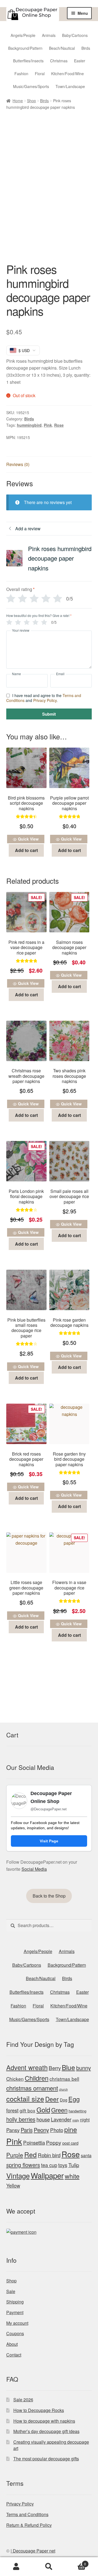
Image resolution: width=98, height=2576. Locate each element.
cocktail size (25, 2098)
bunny (84, 2068)
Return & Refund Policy (29, 2525)
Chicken (15, 2079)
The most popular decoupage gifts (46, 2459)
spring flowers (23, 2165)
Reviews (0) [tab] (18, 464)
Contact (14, 2355)
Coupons (15, 2333)
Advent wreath (27, 2067)
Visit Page (49, 1841)
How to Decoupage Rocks (39, 2410)
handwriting (77, 2111)
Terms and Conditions (27, 2514)
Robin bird (49, 2155)
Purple (15, 2155)
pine (71, 2129)
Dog (64, 2100)
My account (17, 2323)
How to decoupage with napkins (44, 2421)
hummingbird (29, 425)
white (72, 2176)
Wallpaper (47, 2175)
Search (49, 2567)
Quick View (28, 839)
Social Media (34, 1869)
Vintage (18, 2175)
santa (86, 2155)
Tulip (74, 2165)
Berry (55, 2068)
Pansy (13, 2130)
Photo (57, 2130)
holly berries (21, 2119)
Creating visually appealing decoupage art (51, 2445)
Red (30, 2154)
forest (12, 2110)
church (63, 2089)
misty (76, 2120)
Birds (44, 101)
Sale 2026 (23, 2400)
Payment (15, 2312)
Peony (41, 2130)
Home (18, 101)
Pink (48, 425)
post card (70, 2143)
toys (63, 2165)
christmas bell (64, 2079)
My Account (16, 2567)
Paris (27, 2130)
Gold (43, 2110)
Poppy (54, 2142)
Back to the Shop (49, 1896)
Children (37, 2078)
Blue (68, 2067)
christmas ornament (32, 2088)
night (85, 2120)
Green (59, 2110)
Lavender (61, 2119)
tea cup (49, 2165)
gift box (27, 2110)
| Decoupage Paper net (33, 2551)
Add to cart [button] (26, 850)
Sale (11, 2291)
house (43, 2119)
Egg (74, 2099)
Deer (52, 2099)
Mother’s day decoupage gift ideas (46, 2431)
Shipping (15, 2302)
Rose (59, 425)
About (12, 2344)
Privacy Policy (45, 700)
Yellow (13, 2185)
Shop (31, 101)
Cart (76, 2562)
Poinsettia (34, 2142)
